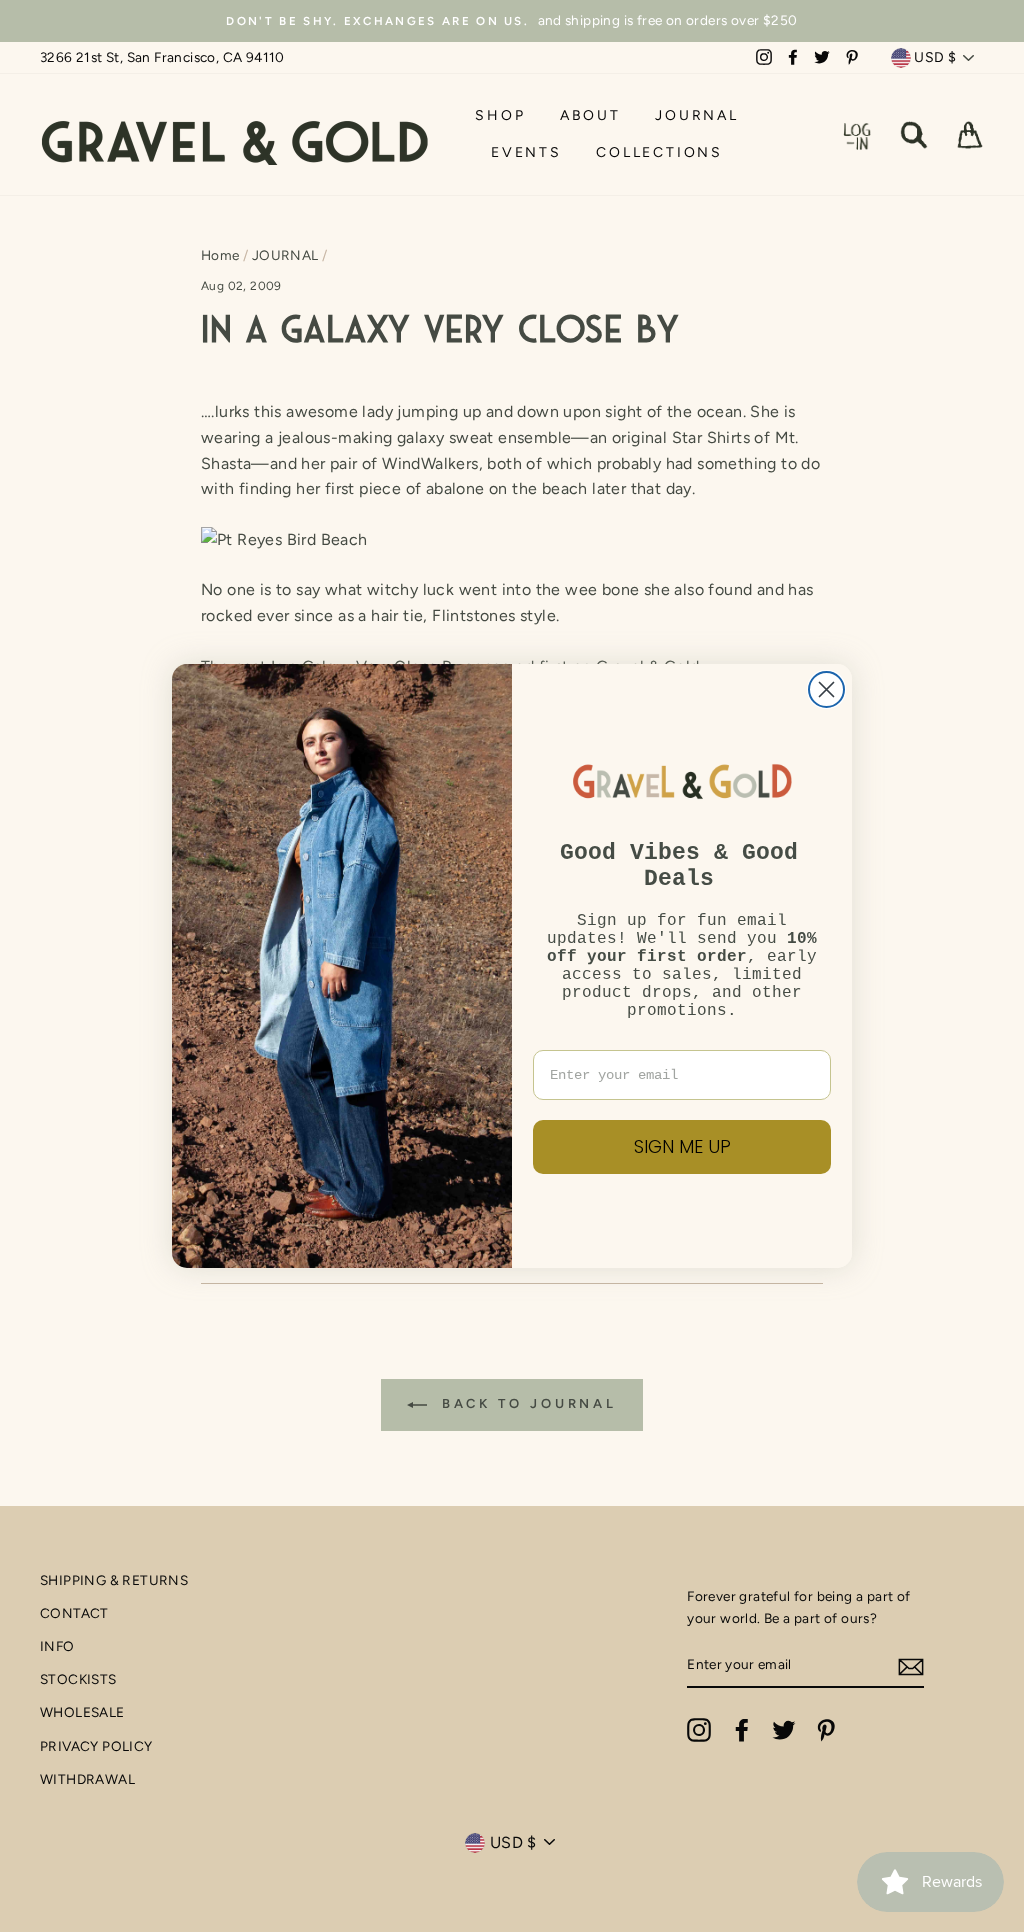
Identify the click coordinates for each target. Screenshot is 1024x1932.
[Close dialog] (826, 689)
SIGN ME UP (682, 1146)
